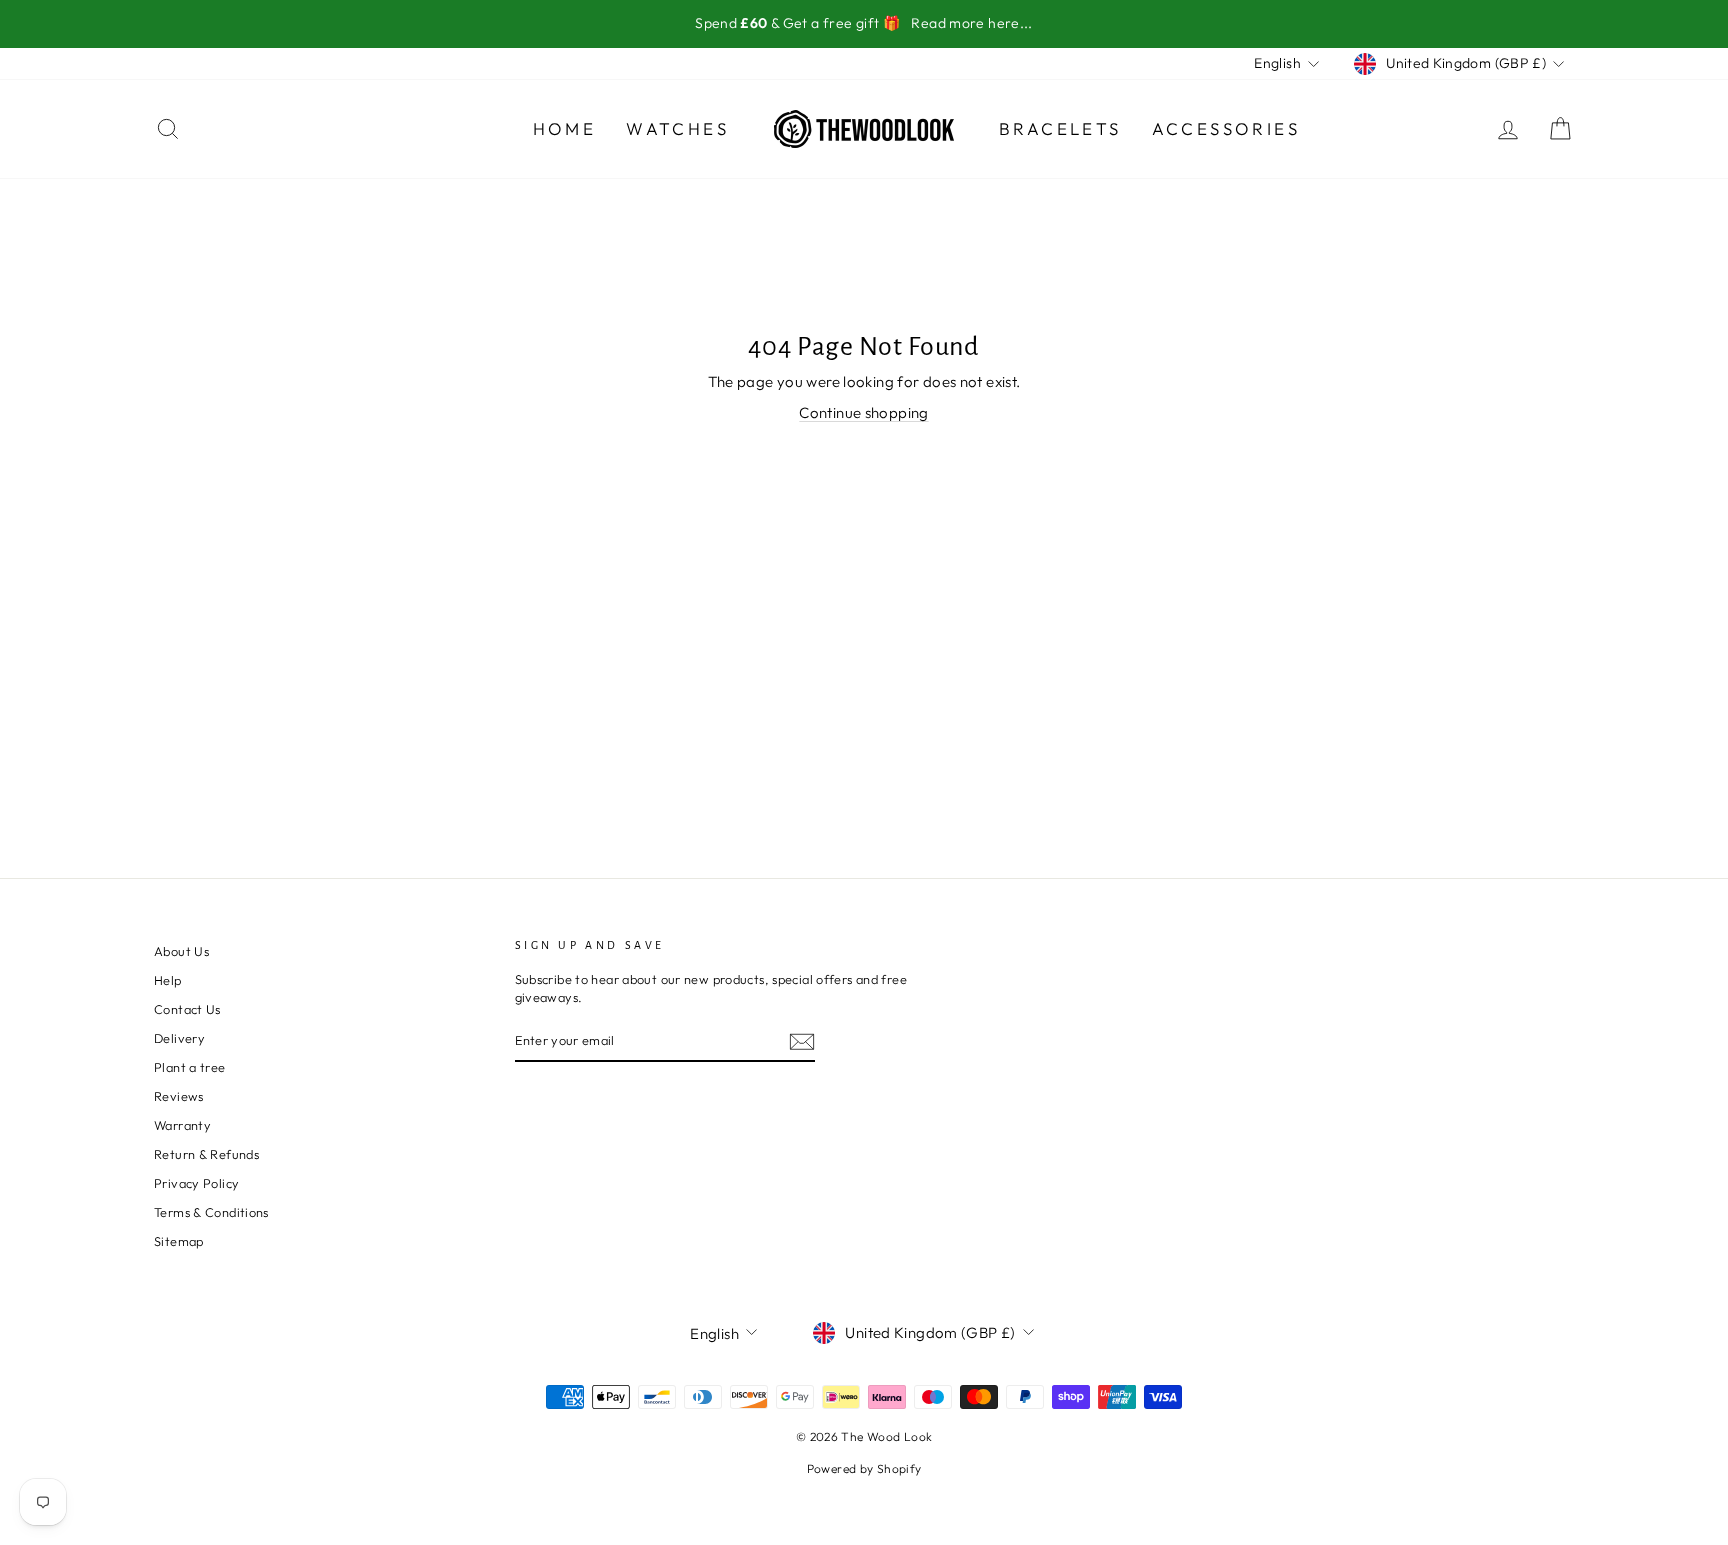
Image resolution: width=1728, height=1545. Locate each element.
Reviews (179, 1096)
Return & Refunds (206, 1154)
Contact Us (187, 1009)
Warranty (182, 1125)
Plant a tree (190, 1067)
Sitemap (179, 1241)
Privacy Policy (196, 1183)
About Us (181, 951)
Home (565, 128)
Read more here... (971, 23)
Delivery (179, 1038)
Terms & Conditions (211, 1212)
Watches (677, 128)
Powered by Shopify (864, 1468)
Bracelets (1060, 128)
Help (168, 980)
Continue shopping (863, 412)
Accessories (1226, 128)
